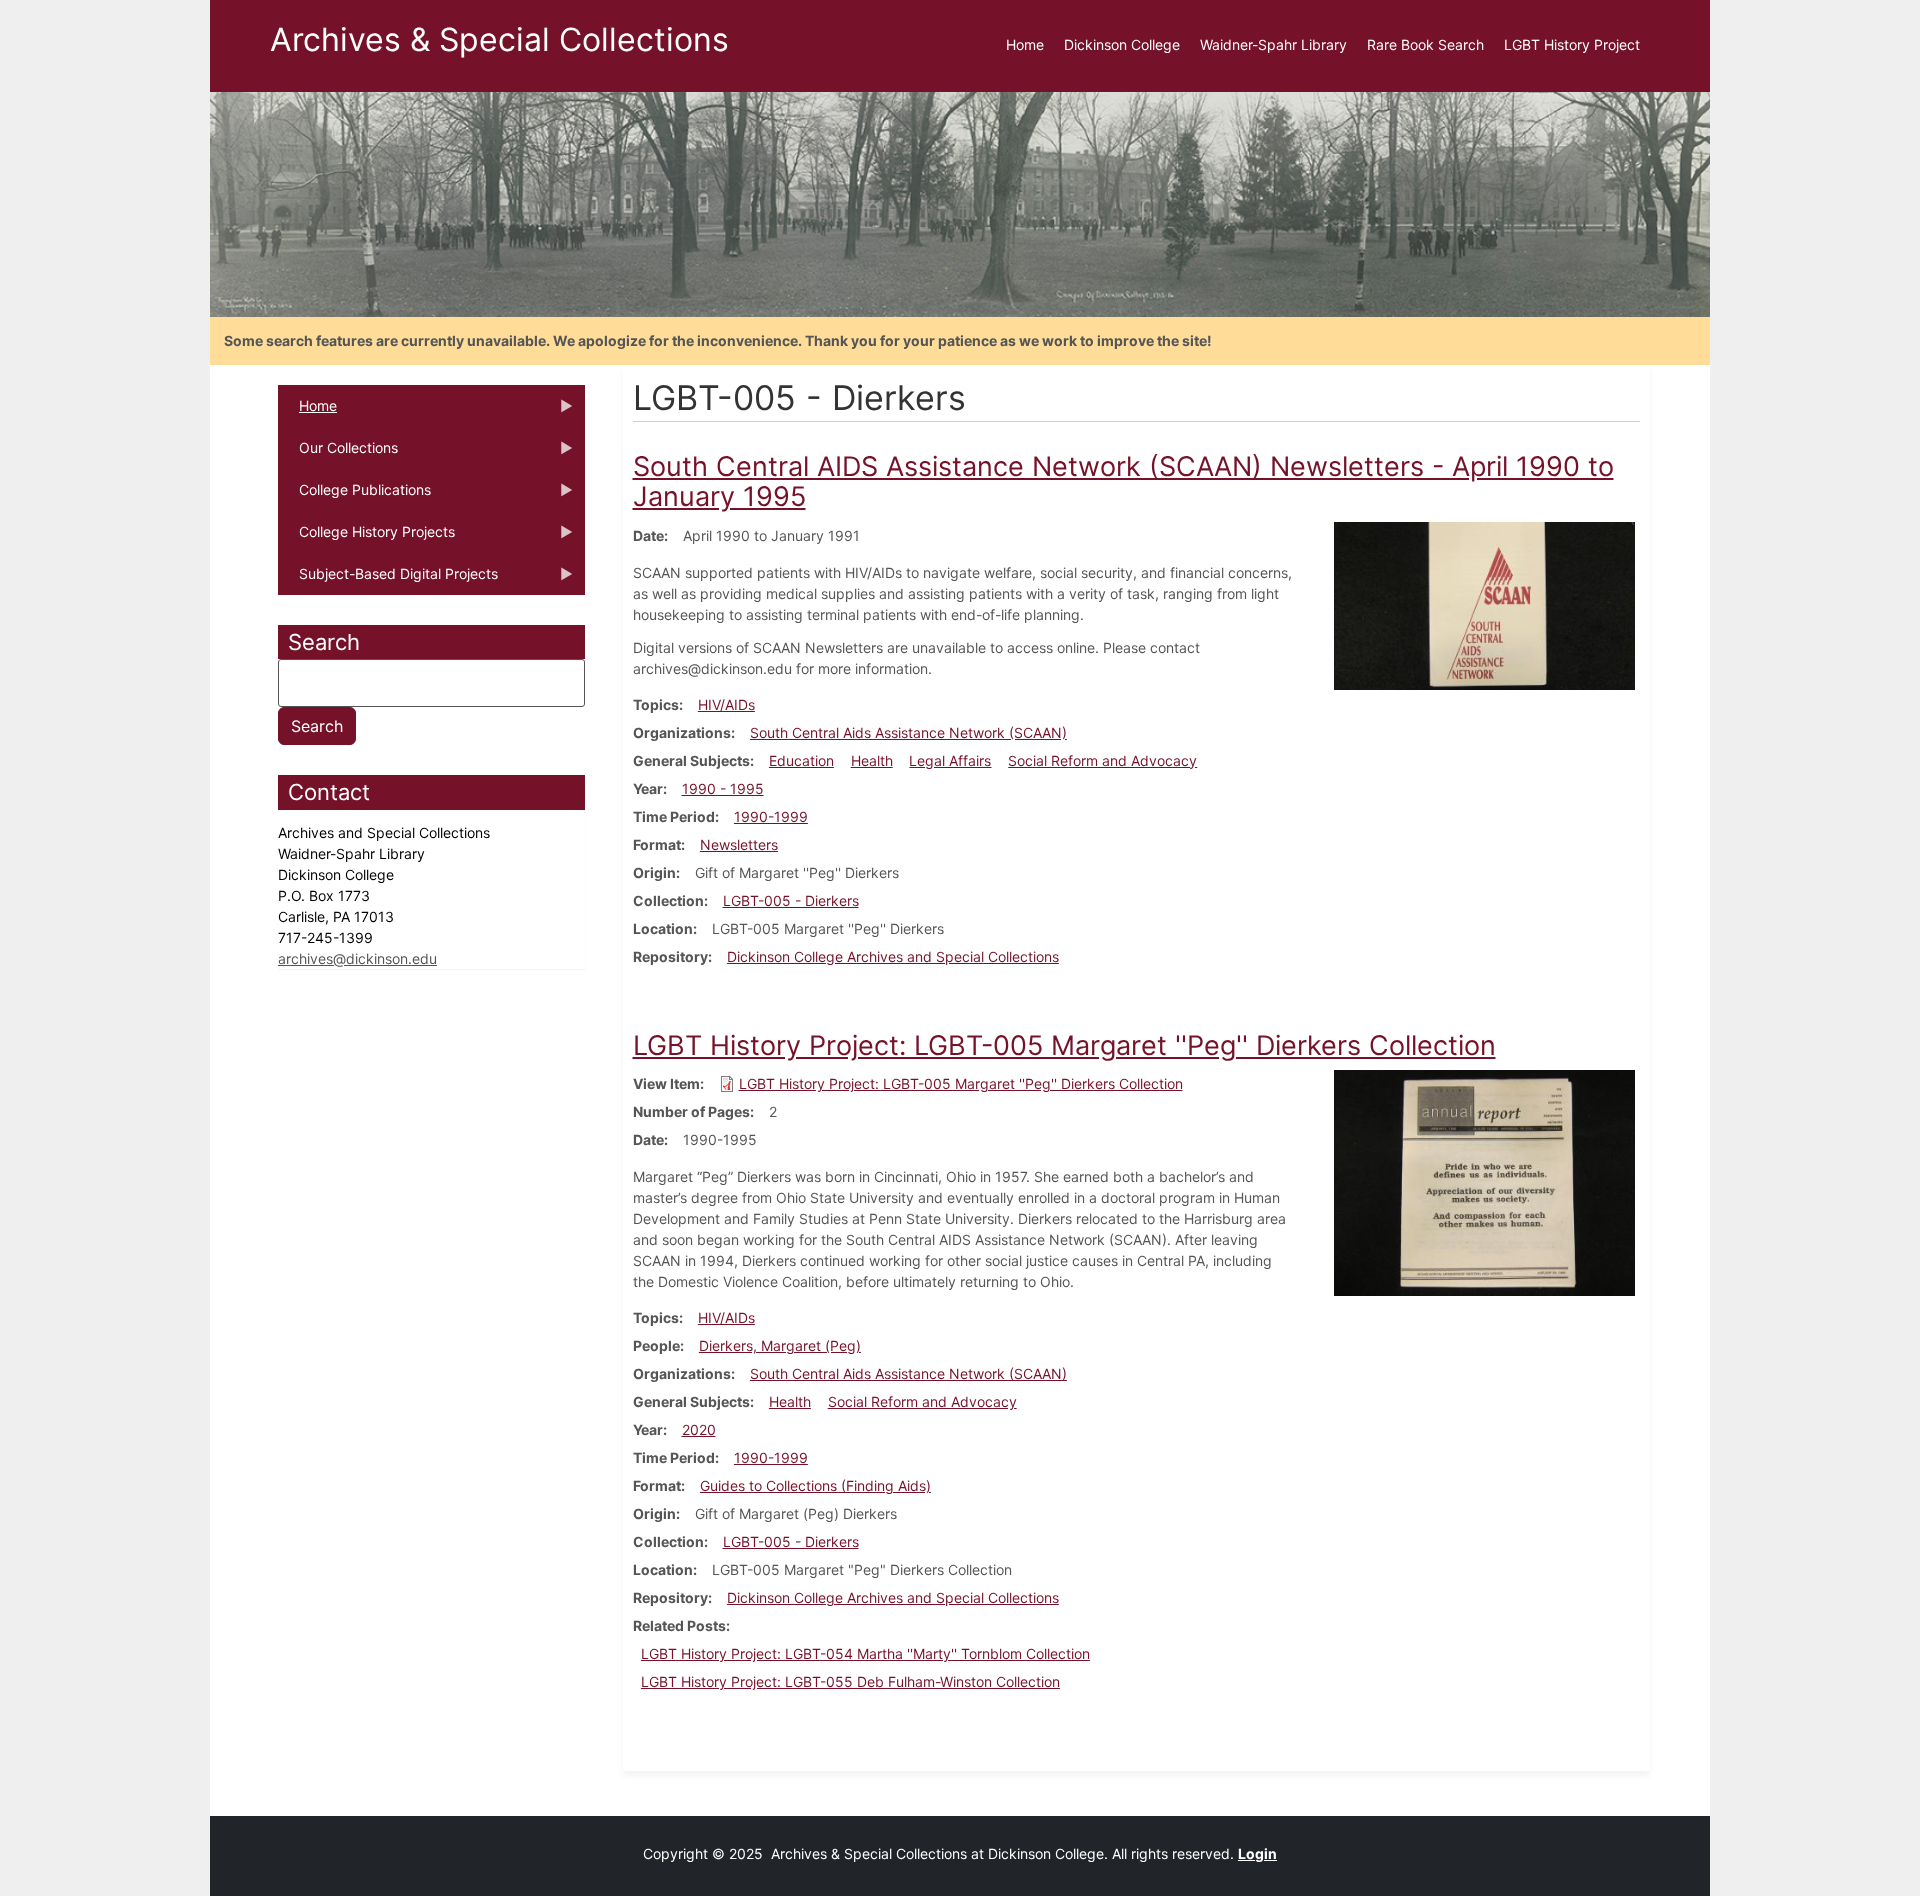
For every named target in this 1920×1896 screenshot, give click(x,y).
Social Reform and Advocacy (1102, 760)
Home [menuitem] (1025, 44)
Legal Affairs (950, 760)
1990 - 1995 (723, 788)
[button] (1484, 604)
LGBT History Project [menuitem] (1572, 44)
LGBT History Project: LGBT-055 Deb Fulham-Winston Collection (850, 1681)
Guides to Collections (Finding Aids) (815, 1485)
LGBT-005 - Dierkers (791, 900)
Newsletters (739, 844)
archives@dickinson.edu (357, 958)
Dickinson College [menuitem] (1122, 44)
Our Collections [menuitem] (338, 454)
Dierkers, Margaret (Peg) (780, 1345)
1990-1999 (771, 816)
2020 (699, 1429)
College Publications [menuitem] (354, 496)
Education (801, 760)
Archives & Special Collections (499, 39)
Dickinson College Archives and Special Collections (893, 956)
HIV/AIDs (726, 704)
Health (872, 760)
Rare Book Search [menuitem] (1425, 44)
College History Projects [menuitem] (366, 538)
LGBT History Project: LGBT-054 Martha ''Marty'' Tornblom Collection (865, 1653)
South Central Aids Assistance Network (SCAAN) (908, 732)
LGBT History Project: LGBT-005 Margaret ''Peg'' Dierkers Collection (961, 1083)
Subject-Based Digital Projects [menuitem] (388, 580)
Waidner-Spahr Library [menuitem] (1273, 44)
